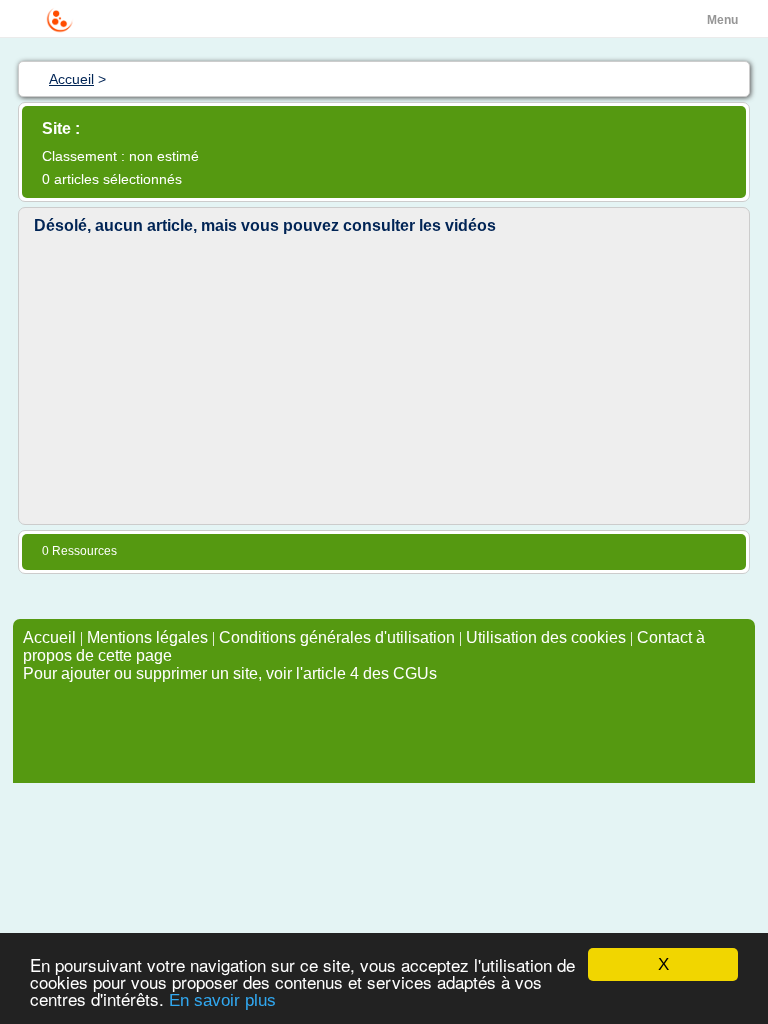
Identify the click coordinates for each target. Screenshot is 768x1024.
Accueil (49, 637)
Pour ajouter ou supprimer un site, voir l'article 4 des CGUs (230, 673)
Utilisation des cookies (546, 637)
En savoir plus (222, 1000)
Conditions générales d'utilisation (337, 637)
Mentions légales (147, 637)
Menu (722, 20)
